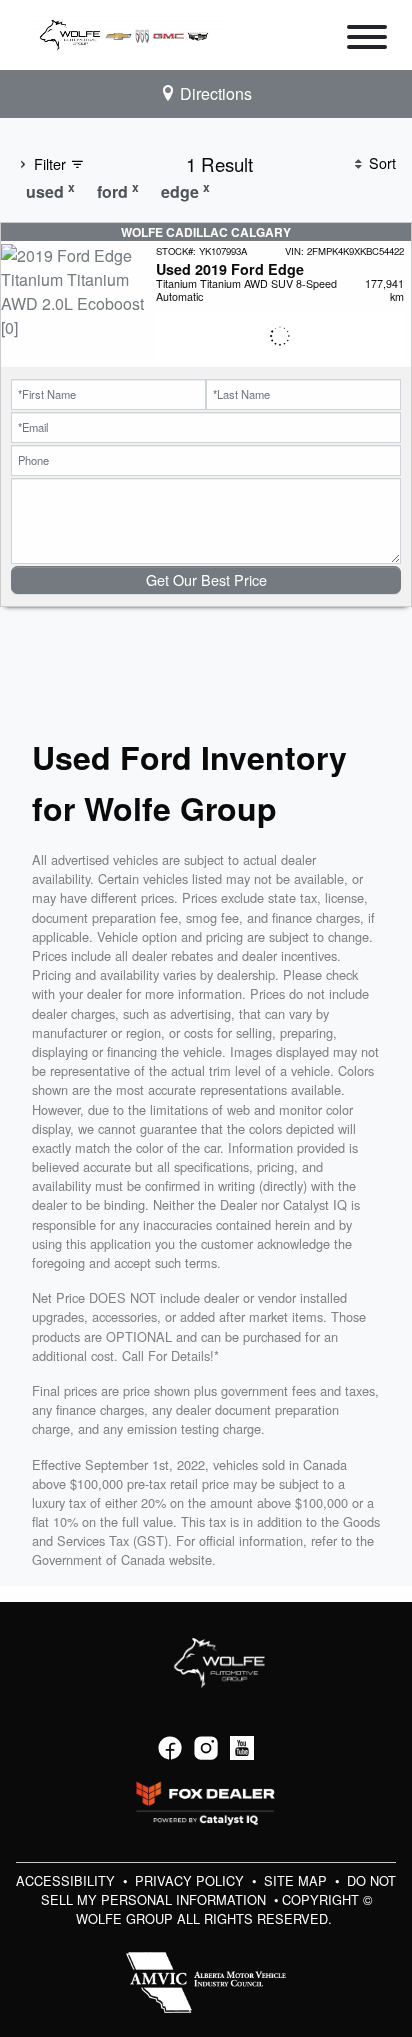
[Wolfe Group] (128, 32)
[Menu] (367, 40)
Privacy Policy (191, 1880)
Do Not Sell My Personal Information (219, 1890)
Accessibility (67, 1880)
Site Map (297, 1880)
